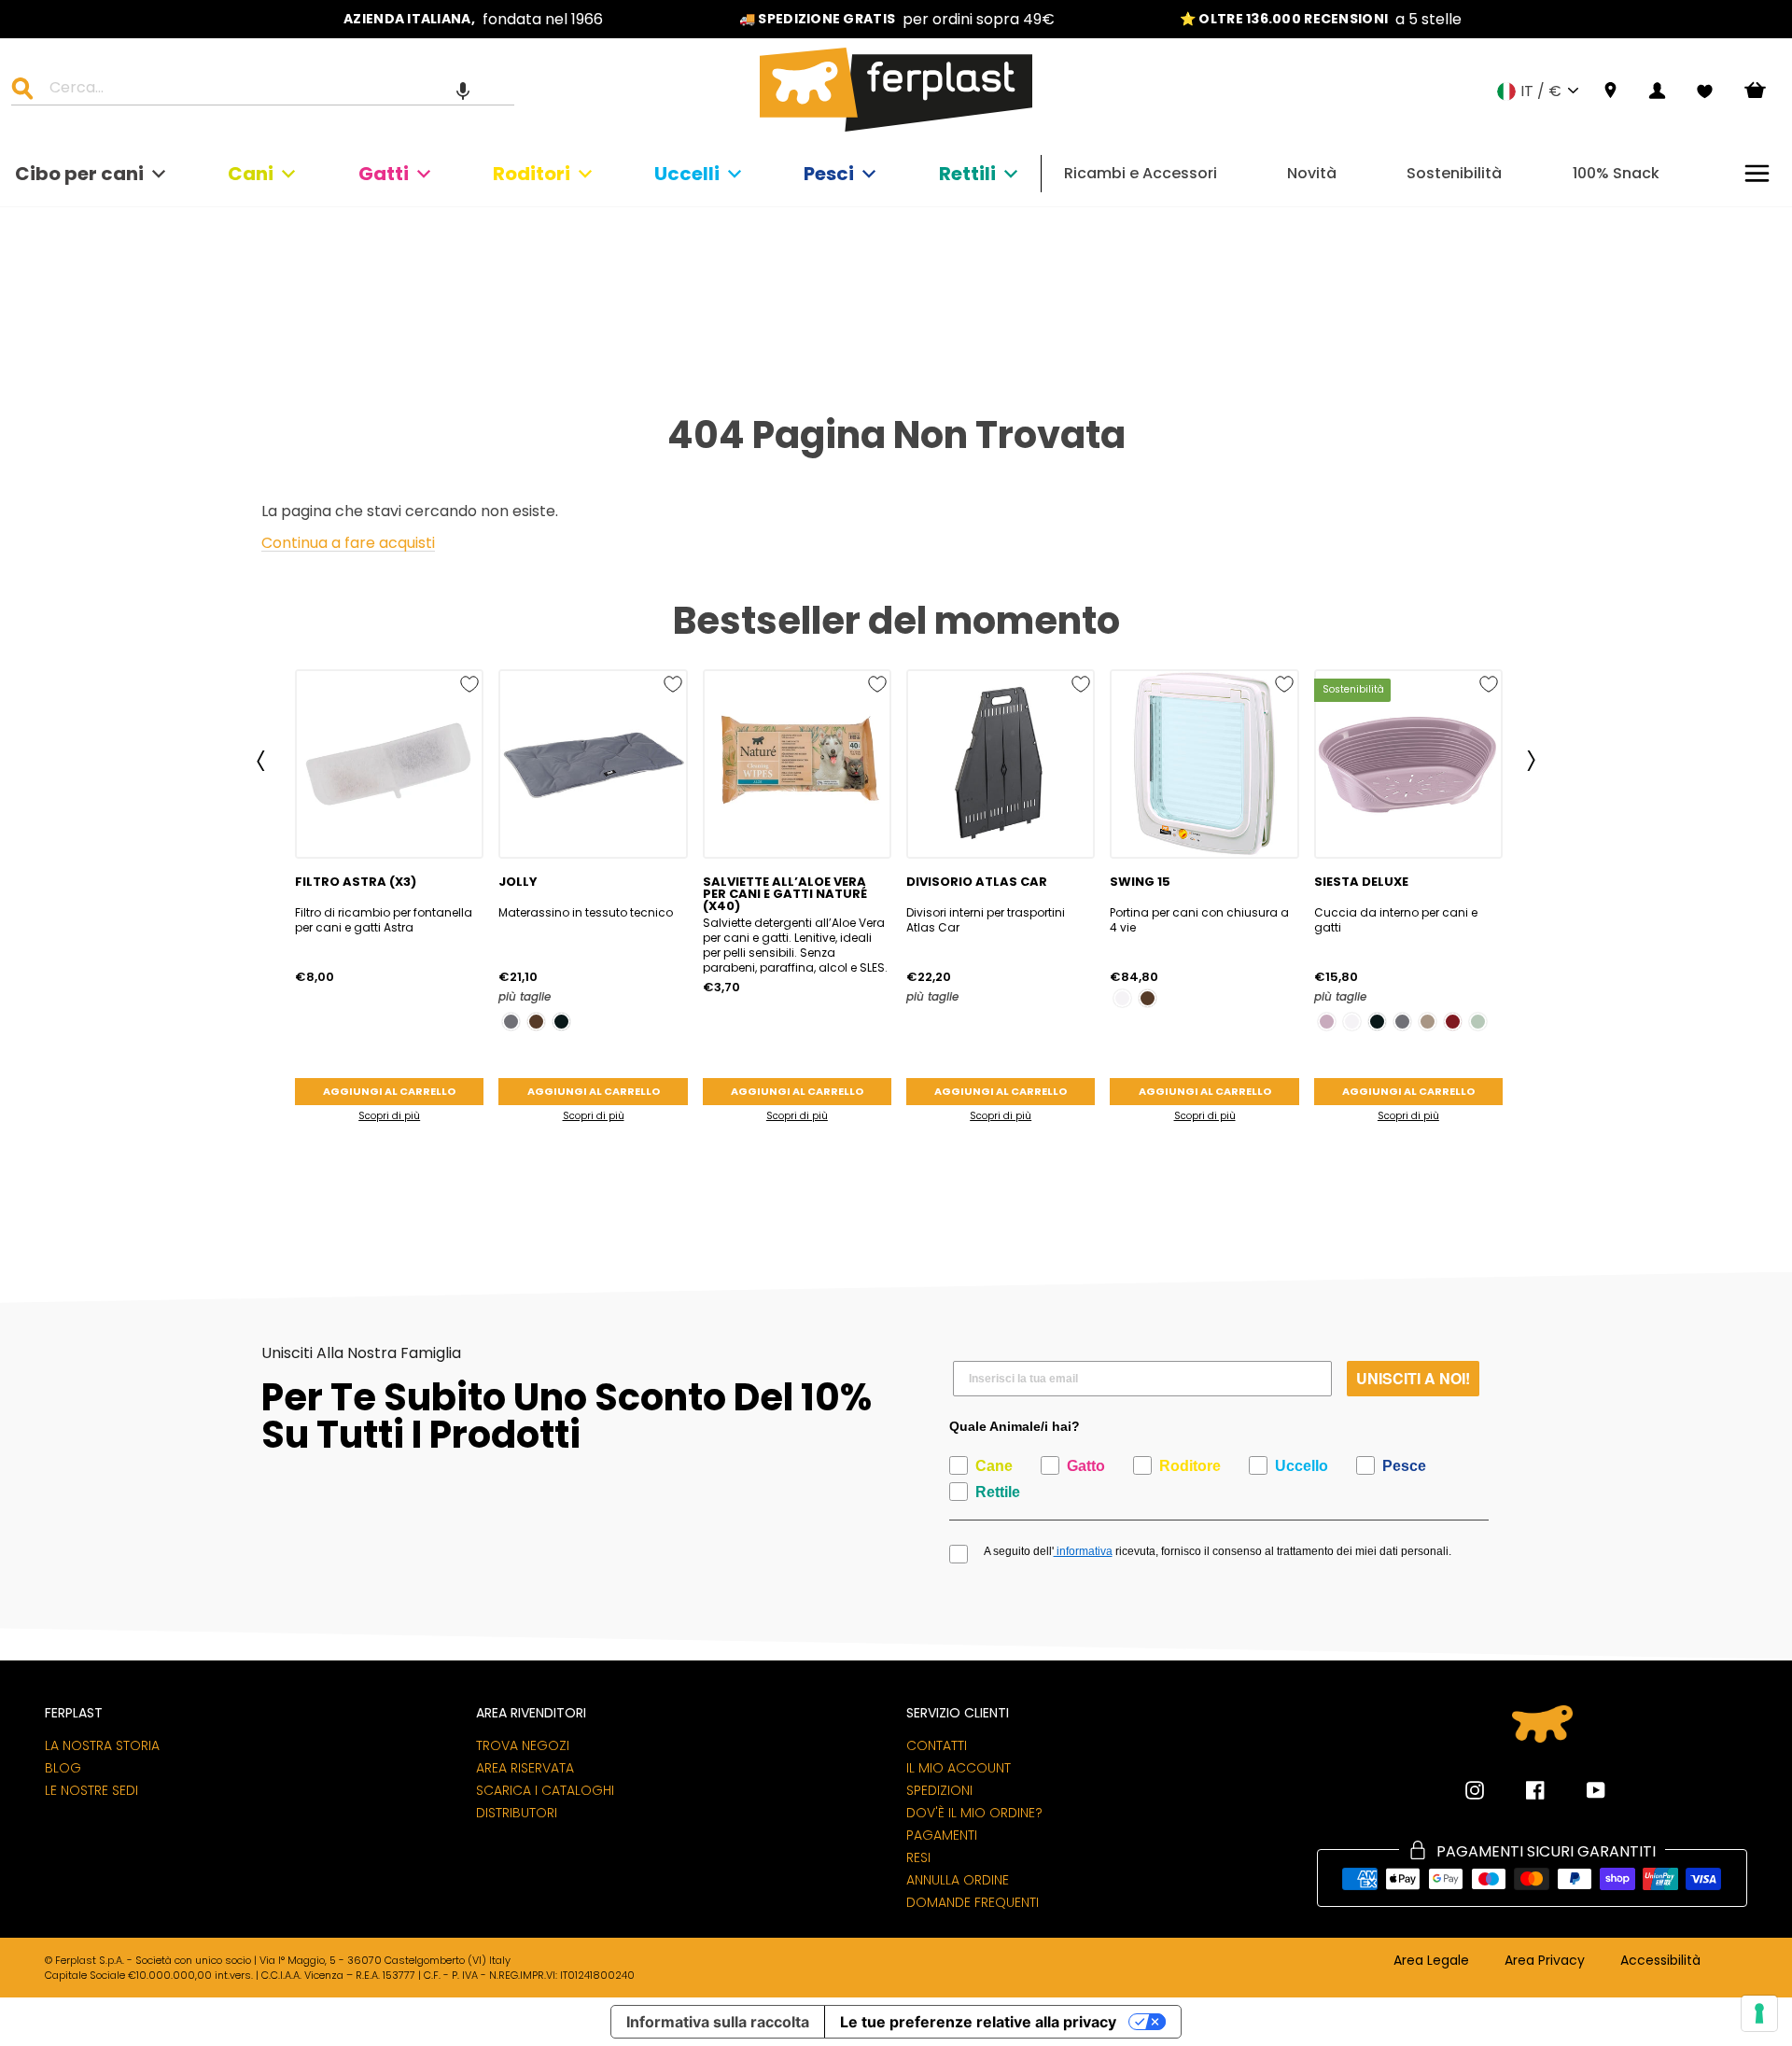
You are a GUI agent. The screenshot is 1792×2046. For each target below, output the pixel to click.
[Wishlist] (1705, 91)
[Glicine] (1327, 1022)
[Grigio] (511, 1022)
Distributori (517, 1813)
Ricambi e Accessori (1141, 173)
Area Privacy (1545, 1961)
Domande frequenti (973, 1902)
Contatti (937, 1745)
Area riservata (525, 1768)
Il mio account (959, 1768)
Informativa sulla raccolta (718, 2022)
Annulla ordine (958, 1880)
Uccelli (687, 174)
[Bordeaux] (1453, 1022)
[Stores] (1610, 91)
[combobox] (274, 91)
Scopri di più (389, 1116)
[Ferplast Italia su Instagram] (1475, 1790)
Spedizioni (939, 1790)
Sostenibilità (1454, 173)
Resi (918, 1857)
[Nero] (561, 1022)
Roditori (532, 174)
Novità (1312, 173)
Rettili (967, 174)
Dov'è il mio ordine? (974, 1813)
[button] (463, 91)
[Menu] (1757, 173)
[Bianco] (1122, 998)
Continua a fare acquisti (348, 544)
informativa (1083, 1551)
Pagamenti (942, 1835)
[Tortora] (1428, 1022)
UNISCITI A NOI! (1413, 1378)
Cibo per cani (79, 174)
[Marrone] (536, 1022)
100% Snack (1616, 173)
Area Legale (1431, 1961)
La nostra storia (102, 1745)
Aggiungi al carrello (389, 1091)
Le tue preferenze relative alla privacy (978, 2022)
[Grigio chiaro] (1478, 1022)
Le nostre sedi (91, 1790)
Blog (63, 1768)
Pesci (829, 174)
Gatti (384, 174)
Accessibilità (1660, 1961)
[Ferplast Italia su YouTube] (1582, 1790)
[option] (473, 19)
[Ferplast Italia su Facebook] (1521, 1790)
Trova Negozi (523, 1745)
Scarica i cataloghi (545, 1790)
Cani (251, 174)
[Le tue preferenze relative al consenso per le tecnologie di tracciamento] (1759, 2013)
